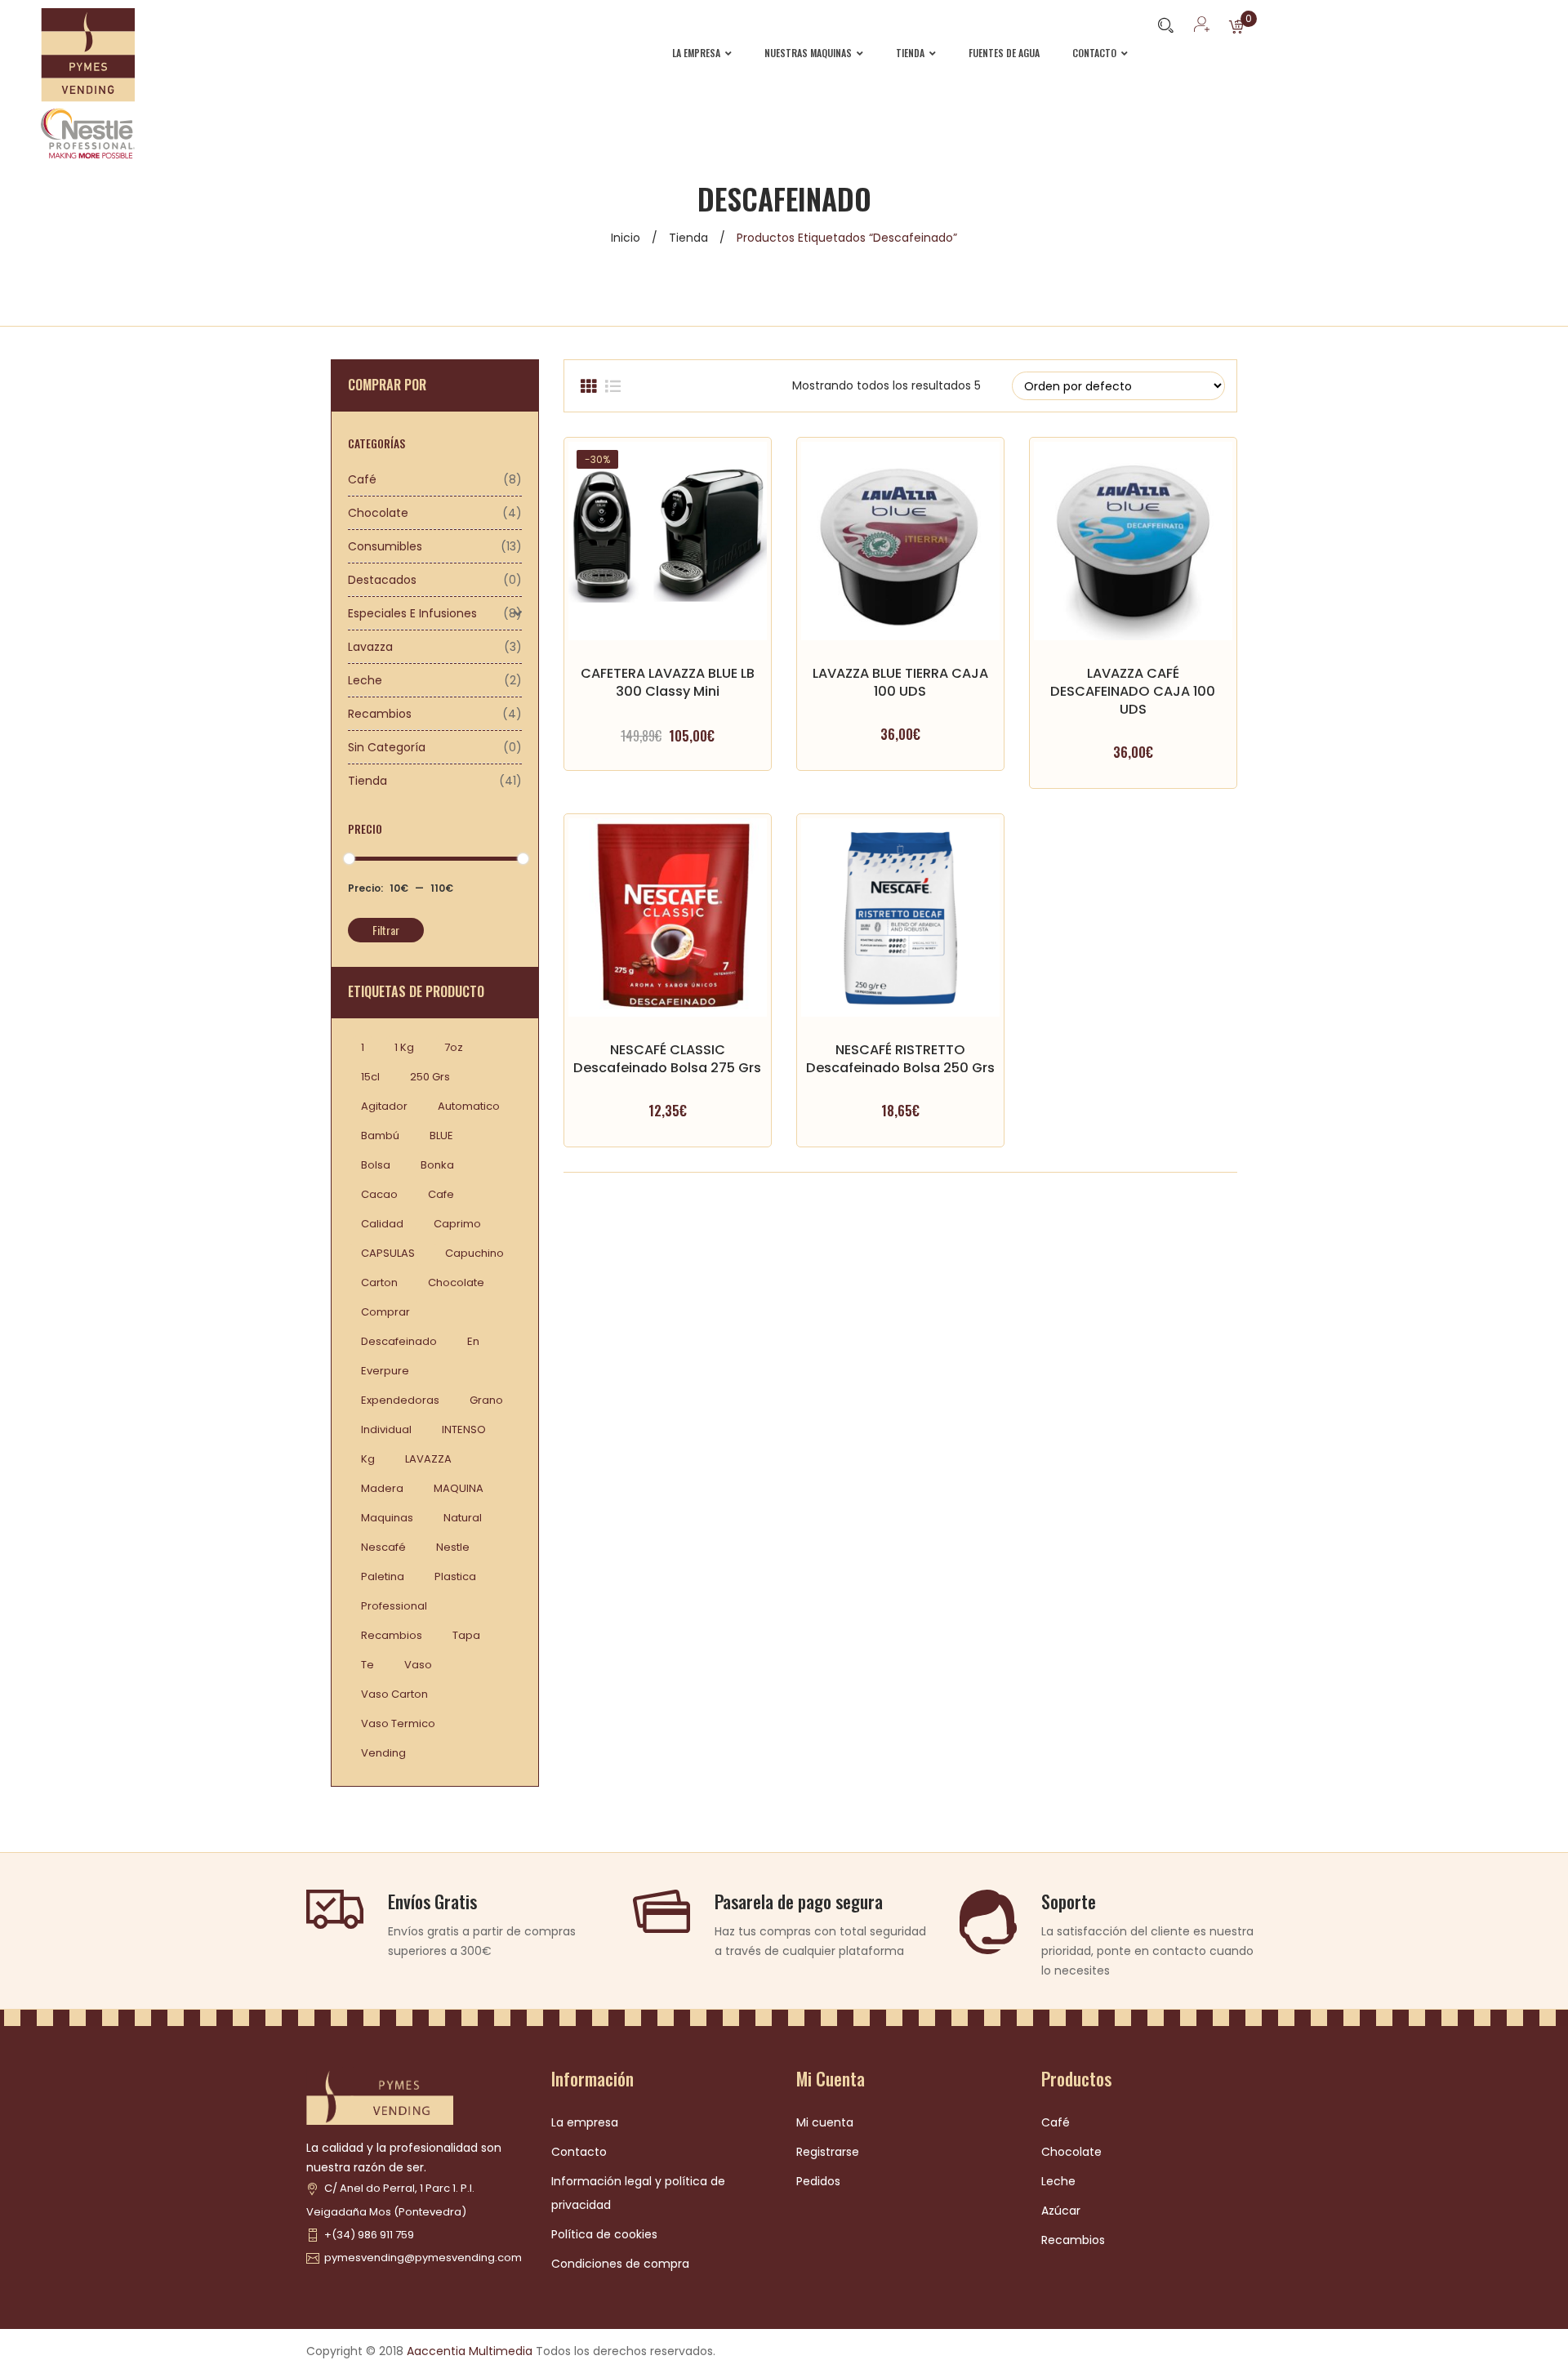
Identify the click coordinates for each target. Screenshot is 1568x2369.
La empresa (585, 2122)
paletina (383, 1576)
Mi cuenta (825, 2122)
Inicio (626, 238)
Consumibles (385, 546)
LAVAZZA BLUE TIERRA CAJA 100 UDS (900, 682)
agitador (384, 1106)
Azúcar (1061, 2211)
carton (379, 1282)
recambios (392, 1635)
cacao (379, 1194)
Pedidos (818, 2181)
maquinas (387, 1518)
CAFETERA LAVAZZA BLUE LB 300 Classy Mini (668, 682)
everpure (385, 1371)
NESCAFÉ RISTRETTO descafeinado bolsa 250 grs (900, 1059)
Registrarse (828, 2152)
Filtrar (386, 930)
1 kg (404, 1047)
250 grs (430, 1077)
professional (394, 1606)
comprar (385, 1312)
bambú (380, 1136)
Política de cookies (604, 2234)
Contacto (579, 2152)
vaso (418, 1665)
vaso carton (394, 1694)
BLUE (441, 1136)
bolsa (376, 1165)
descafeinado (399, 1341)
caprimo (457, 1224)
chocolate (456, 1282)
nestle (453, 1547)
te (367, 1665)
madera (382, 1488)
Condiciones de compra (620, 2264)
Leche (365, 680)
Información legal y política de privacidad (638, 2193)
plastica (455, 1576)
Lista (612, 386)
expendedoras (400, 1400)
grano (486, 1400)
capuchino (474, 1253)
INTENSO (464, 1429)
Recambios (380, 714)
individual (386, 1429)
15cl (370, 1077)
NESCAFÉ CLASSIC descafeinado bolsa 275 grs (667, 1059)
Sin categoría (387, 747)
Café (362, 479)
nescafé (383, 1547)
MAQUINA (459, 1488)
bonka (437, 1165)
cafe (441, 1194)
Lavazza (370, 647)
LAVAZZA (428, 1459)
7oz (454, 1047)
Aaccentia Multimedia (470, 2351)
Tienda (688, 238)
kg (368, 1459)
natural (463, 1518)
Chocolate (378, 513)
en (473, 1341)
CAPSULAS (388, 1253)
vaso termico (398, 1723)
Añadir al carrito (900, 708)
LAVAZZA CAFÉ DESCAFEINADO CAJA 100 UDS (1133, 691)
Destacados (382, 580)
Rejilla (588, 386)
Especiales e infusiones (412, 613)
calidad (382, 1224)
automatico (469, 1106)
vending (383, 1753)
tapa (466, 1635)
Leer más (667, 708)
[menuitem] (710, 53)
